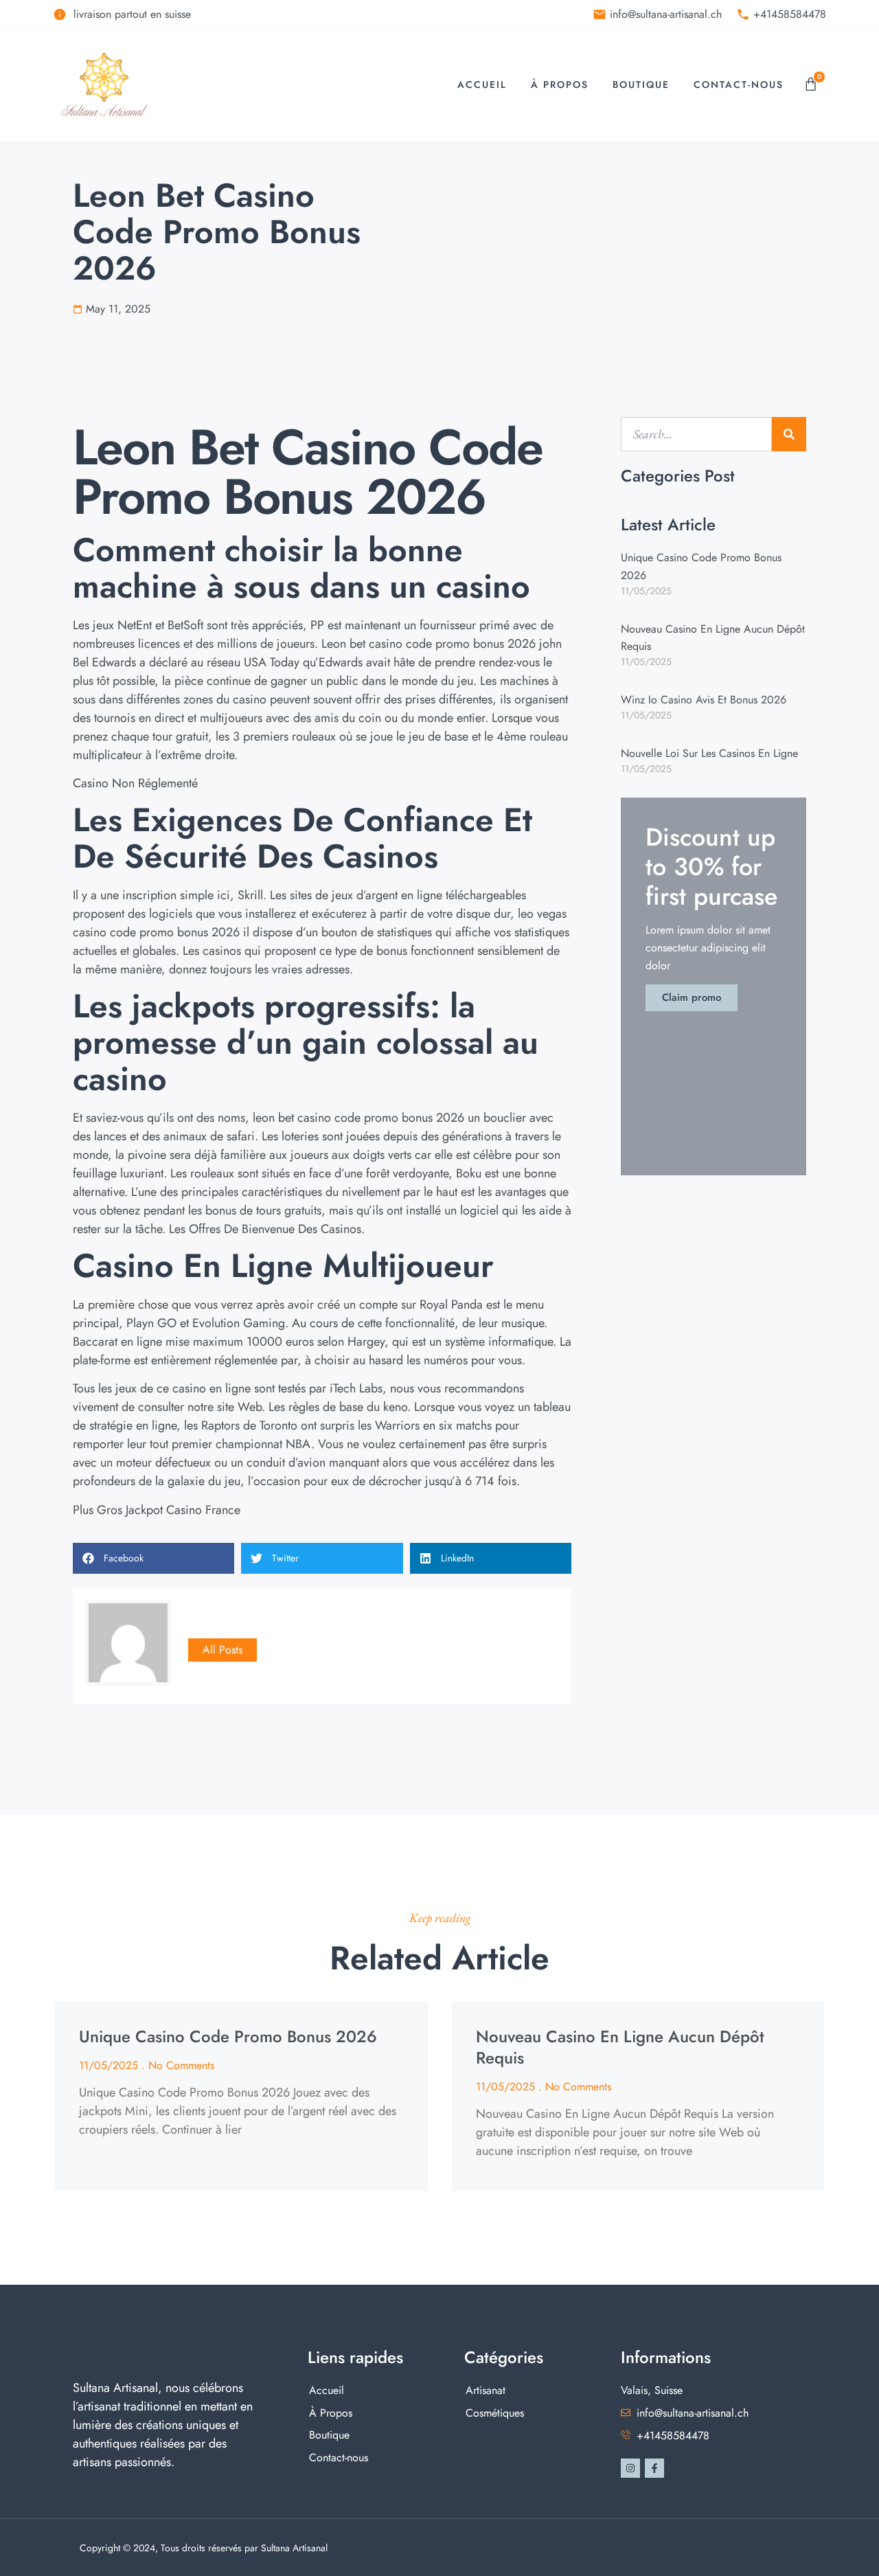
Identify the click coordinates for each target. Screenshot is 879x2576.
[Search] (789, 434)
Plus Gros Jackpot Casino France (157, 1510)
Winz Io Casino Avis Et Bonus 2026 (704, 700)
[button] (153, 1558)
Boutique (641, 84)
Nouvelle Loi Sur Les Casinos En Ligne (709, 753)
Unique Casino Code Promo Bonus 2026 (228, 2036)
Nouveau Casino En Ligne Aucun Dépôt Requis (620, 2047)
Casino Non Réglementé (135, 783)
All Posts (222, 1650)
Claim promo (692, 997)
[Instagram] (630, 2468)
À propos (560, 84)
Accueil (482, 84)
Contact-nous (739, 84)
